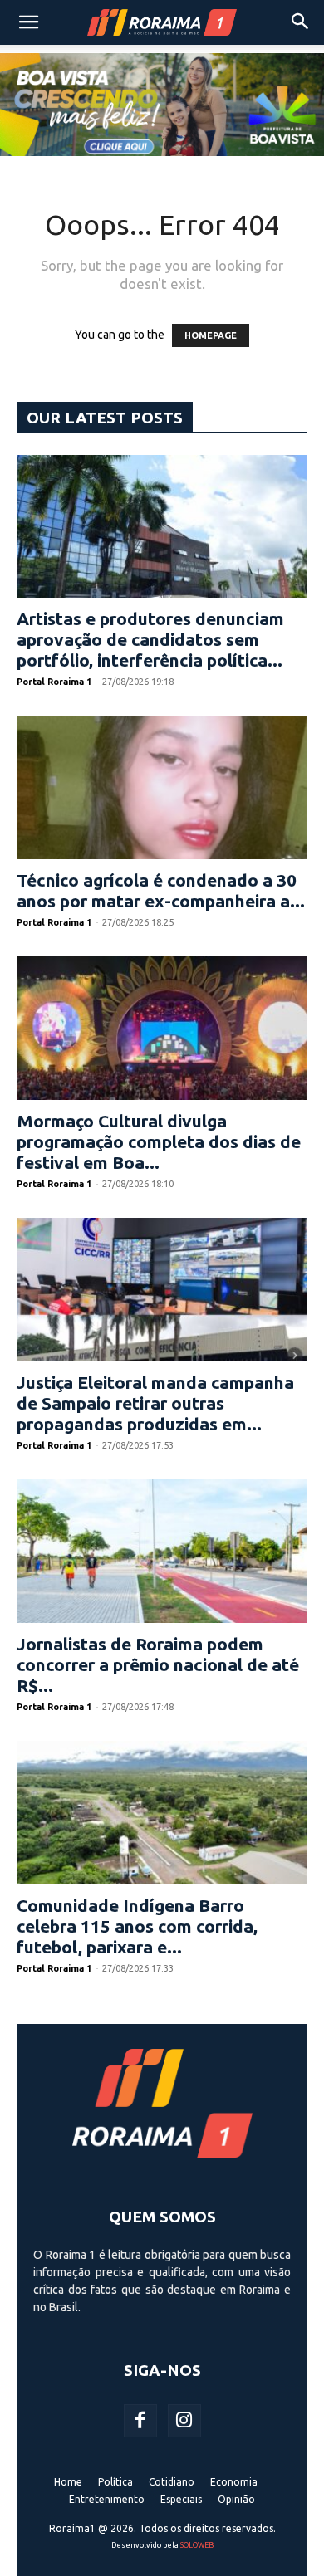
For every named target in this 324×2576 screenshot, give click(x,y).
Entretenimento (107, 2499)
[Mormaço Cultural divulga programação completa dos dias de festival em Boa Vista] (162, 1028)
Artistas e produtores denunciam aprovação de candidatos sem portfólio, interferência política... (150, 639)
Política (115, 2482)
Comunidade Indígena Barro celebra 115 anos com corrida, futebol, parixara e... (137, 1926)
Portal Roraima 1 (54, 682)
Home (68, 2482)
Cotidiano (172, 2482)
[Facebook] (140, 2421)
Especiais (181, 2499)
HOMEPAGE (211, 335)
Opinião (236, 2499)
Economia (234, 2482)
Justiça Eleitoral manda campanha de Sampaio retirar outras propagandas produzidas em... (155, 1403)
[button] (28, 22)
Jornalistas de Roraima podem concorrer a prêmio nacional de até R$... (158, 1664)
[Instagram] (184, 2421)
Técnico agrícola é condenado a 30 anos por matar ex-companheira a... (161, 890)
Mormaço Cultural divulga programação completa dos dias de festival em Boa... (159, 1141)
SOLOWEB (197, 2545)
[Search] (301, 22)
